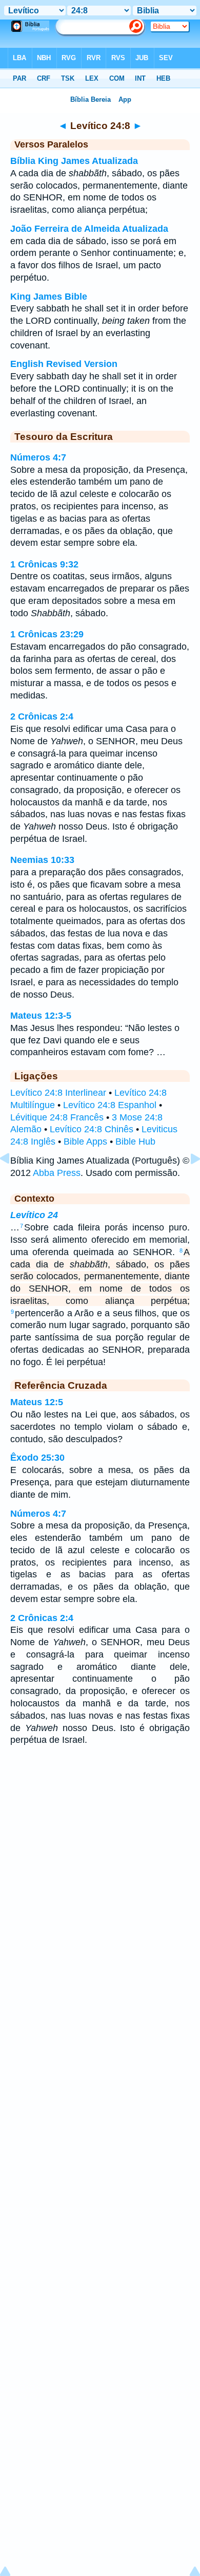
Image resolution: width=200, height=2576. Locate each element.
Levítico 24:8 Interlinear (58, 1093)
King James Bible (49, 297)
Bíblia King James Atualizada (74, 161)
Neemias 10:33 (42, 860)
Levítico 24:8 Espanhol (110, 1105)
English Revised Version (64, 364)
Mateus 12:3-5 (41, 1016)
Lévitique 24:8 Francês (57, 1117)
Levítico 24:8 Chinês (92, 1129)
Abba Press (57, 1173)
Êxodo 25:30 (37, 1458)
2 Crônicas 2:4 (42, 716)
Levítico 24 (34, 1215)
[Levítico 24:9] (187, 1182)
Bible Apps (85, 1142)
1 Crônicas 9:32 (44, 564)
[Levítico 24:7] (13, 1182)
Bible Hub (135, 1142)
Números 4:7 (38, 457)
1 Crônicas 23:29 (47, 634)
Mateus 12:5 (37, 1402)
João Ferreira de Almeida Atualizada (89, 229)
